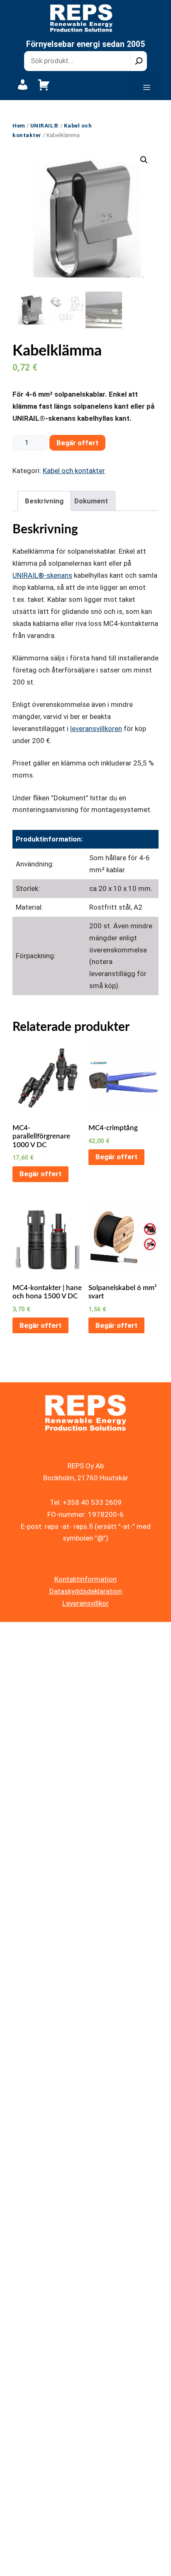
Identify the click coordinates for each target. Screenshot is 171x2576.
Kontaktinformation (85, 1579)
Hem (19, 125)
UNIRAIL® (45, 125)
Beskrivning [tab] (44, 501)
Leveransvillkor (85, 1603)
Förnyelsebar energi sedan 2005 (85, 44)
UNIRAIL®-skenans (42, 575)
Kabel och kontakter (74, 471)
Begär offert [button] (40, 1174)
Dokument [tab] (91, 501)
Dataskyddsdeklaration (86, 1591)
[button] (144, 160)
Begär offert (77, 443)
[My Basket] (44, 89)
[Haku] (139, 61)
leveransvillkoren (96, 729)
